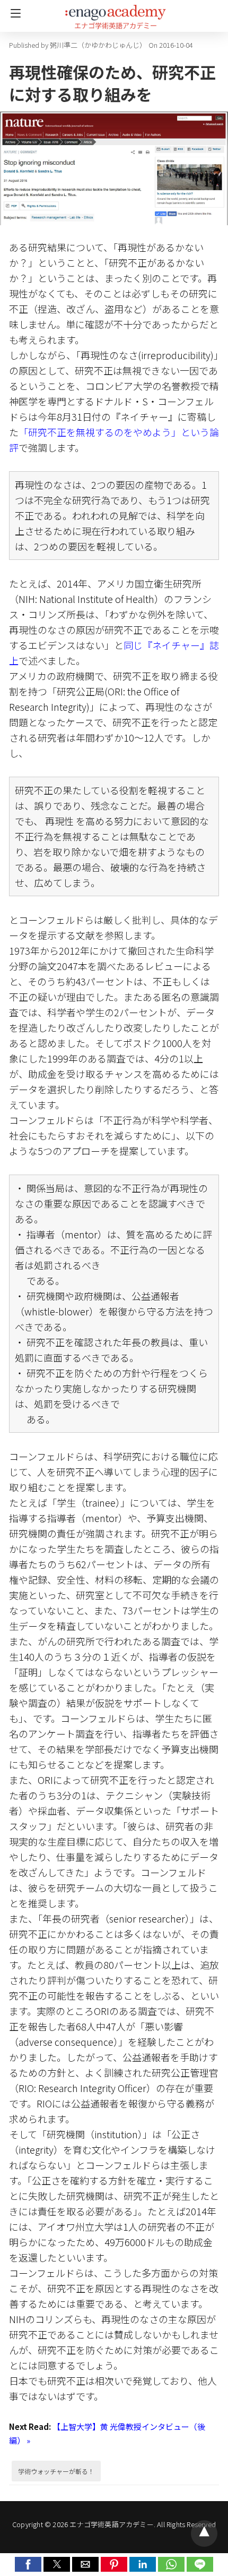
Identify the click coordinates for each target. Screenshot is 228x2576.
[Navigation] (13, 13)
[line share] (200, 2568)
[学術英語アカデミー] (116, 12)
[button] (28, 2564)
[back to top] (204, 2534)
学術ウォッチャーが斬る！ (56, 2471)
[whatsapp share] (172, 2568)
